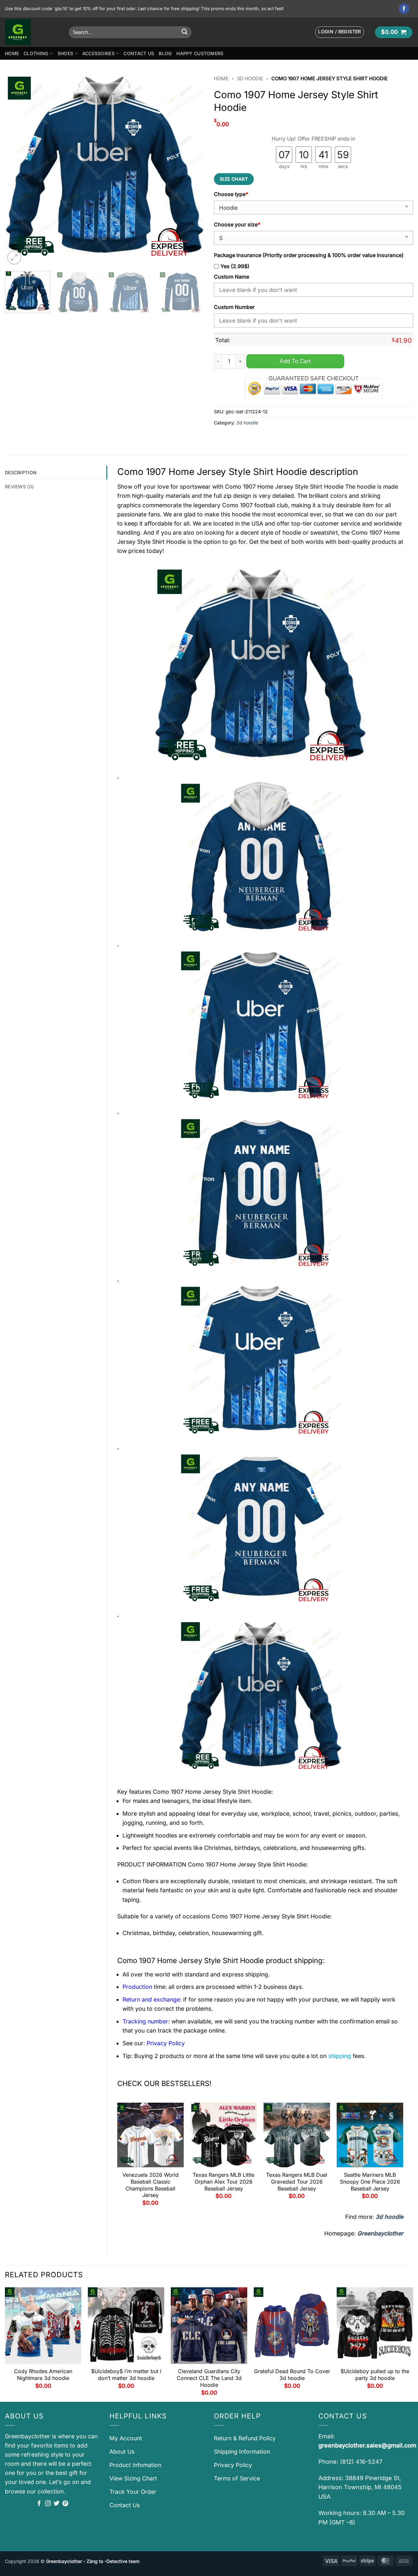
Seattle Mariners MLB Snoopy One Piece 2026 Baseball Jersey (370, 2182)
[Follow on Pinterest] (65, 2504)
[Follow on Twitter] (56, 2504)
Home (12, 53)
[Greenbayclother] (32, 32)
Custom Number (234, 307)
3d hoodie (250, 79)
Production (137, 1987)
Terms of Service (237, 2478)
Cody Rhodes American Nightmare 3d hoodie (43, 2375)
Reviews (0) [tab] (19, 487)
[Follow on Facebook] (404, 9)
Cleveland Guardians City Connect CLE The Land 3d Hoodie (209, 2378)
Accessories (98, 53)
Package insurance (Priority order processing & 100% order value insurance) (309, 255)
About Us (122, 2452)
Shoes (65, 53)
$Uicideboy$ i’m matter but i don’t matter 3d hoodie (126, 2375)
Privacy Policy (233, 2465)
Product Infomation (135, 2465)
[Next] (192, 169)
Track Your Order (133, 2492)
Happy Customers (200, 53)
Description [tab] (21, 473)
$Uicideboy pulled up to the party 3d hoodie (375, 2375)
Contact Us (139, 53)
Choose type (231, 194)
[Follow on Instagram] (48, 2504)
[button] (340, 32)
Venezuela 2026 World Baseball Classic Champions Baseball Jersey (151, 2185)
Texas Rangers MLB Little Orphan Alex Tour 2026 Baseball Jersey (224, 2182)
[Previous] (17, 169)
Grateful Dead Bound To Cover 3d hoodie (292, 2375)
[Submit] (184, 32)
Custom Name (232, 277)
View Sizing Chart (133, 2478)
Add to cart (295, 361)
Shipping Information (242, 2452)
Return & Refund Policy (245, 2438)
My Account (126, 2438)
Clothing (36, 53)
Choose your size (237, 225)
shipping (340, 2056)
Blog (165, 53)
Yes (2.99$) (235, 266)
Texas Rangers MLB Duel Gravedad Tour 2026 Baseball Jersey (297, 2182)
